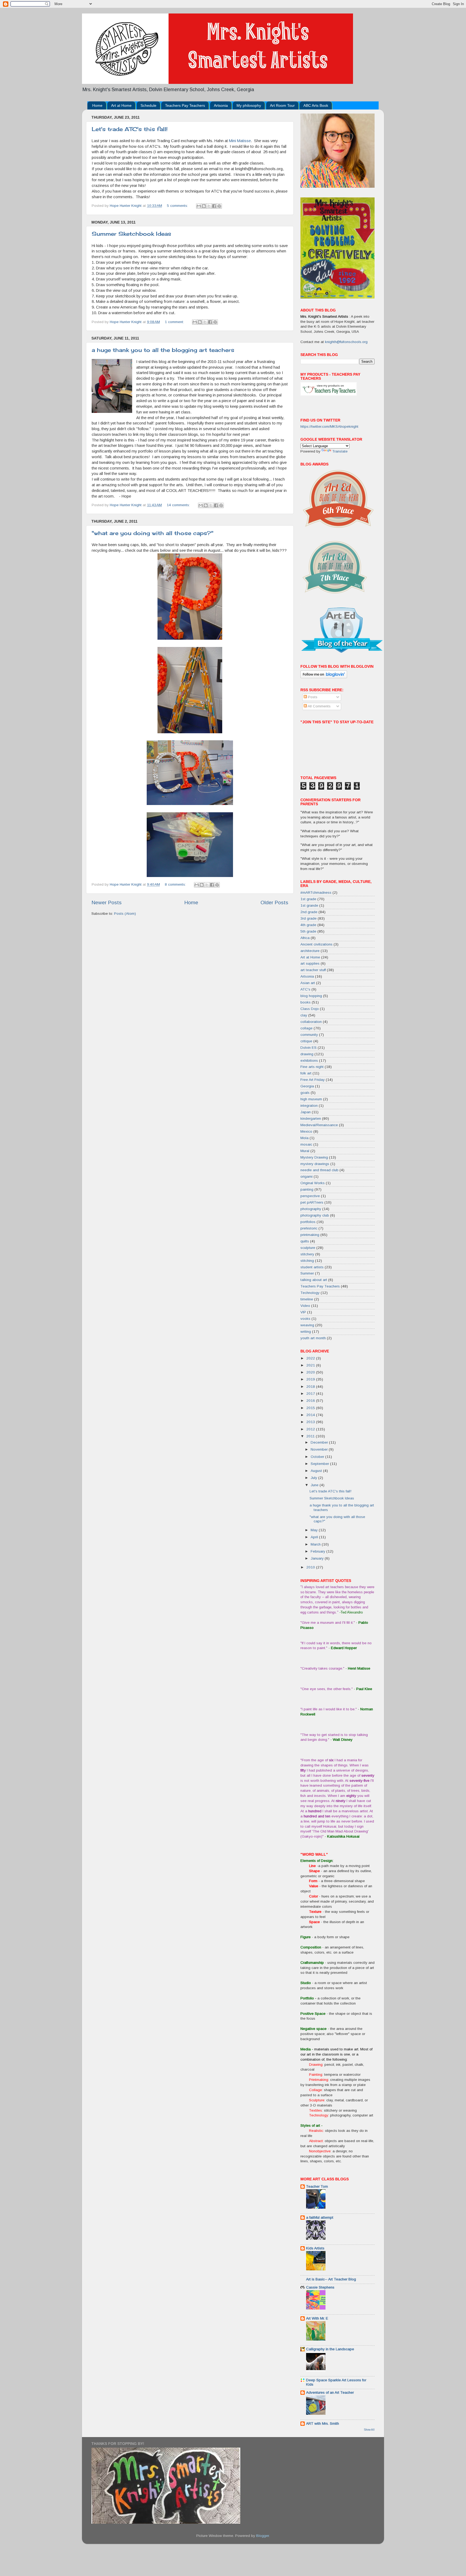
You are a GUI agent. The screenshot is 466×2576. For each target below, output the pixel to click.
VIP (303, 1312)
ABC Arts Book (316, 105)
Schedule (148, 105)
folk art (306, 1073)
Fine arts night (312, 1067)
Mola (304, 1138)
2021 (311, 1365)
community (309, 1035)
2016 (311, 1401)
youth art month (313, 1338)
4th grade (308, 925)
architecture (310, 951)
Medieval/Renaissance (319, 1125)
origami (306, 1176)
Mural (305, 1151)
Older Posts (274, 902)
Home (97, 105)
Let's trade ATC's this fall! (130, 129)
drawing (307, 1054)
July (314, 1478)
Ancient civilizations (316, 944)
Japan (306, 1112)
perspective (310, 1196)
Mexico (306, 1131)
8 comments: (176, 884)
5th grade (308, 931)
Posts (312, 697)
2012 (311, 1429)
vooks (305, 1319)
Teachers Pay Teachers (185, 105)
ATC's (305, 989)
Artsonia (221, 105)
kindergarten (311, 1119)
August (317, 1471)
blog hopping (311, 996)
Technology (310, 1293)
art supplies (310, 963)
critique (306, 1041)
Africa (305, 938)
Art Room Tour (282, 105)
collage (306, 1028)
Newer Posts (107, 902)
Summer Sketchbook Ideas (131, 234)
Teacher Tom (317, 2186)
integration (309, 1106)
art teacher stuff (313, 970)
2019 (311, 1379)
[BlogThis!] (204, 206)
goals (305, 1093)
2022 (311, 1358)
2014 (311, 1415)
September (320, 1464)
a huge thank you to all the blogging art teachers (163, 350)
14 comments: (179, 505)
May (315, 1530)
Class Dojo (310, 1009)
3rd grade (309, 918)
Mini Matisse (240, 141)
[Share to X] (209, 206)
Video (305, 1306)
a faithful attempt (320, 2217)
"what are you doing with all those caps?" (153, 533)
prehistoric (309, 1228)
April (315, 1537)
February (318, 1551)
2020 (311, 1372)
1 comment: (175, 322)
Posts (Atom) (125, 914)
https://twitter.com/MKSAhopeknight (329, 427)
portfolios (308, 1222)
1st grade (308, 899)
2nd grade (309, 912)
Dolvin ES (309, 1048)
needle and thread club (319, 1170)
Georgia (307, 1086)
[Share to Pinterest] (219, 206)
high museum (311, 1099)
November (320, 1449)
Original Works (313, 1183)
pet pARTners (312, 1202)
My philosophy (249, 105)
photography (311, 1209)
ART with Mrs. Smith (323, 2423)
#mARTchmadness (316, 893)
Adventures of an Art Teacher (330, 2392)
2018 (311, 1387)
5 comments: (178, 206)
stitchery (307, 1254)
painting (307, 1189)
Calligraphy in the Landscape (330, 2349)
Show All (369, 2430)
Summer (307, 1273)
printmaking (310, 1235)
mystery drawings (315, 1164)
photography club (315, 1215)
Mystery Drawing (314, 1157)
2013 (311, 1422)
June (315, 1485)
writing (306, 1332)
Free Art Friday (313, 1080)
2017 (311, 1394)
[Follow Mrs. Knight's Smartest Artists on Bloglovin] (324, 677)
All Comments (319, 706)
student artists (312, 1267)
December (320, 1442)
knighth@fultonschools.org (346, 342)
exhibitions (309, 1061)
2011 (311, 1436)
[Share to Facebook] (214, 206)
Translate (340, 451)
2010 (311, 1567)
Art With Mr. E (317, 2318)
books (306, 1002)
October (318, 1457)
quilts (305, 1241)
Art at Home (121, 105)
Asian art (308, 983)
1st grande (309, 905)
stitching (307, 1261)
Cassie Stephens (320, 2287)
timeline (307, 1299)
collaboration (311, 1022)
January (318, 1558)
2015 (311, 1408)
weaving (307, 1325)
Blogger (263, 2536)
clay (304, 1015)
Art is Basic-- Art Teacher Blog (331, 2279)
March (316, 1544)
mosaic (306, 1144)
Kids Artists (315, 2248)
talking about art (314, 1280)
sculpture (308, 1248)
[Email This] (199, 206)
